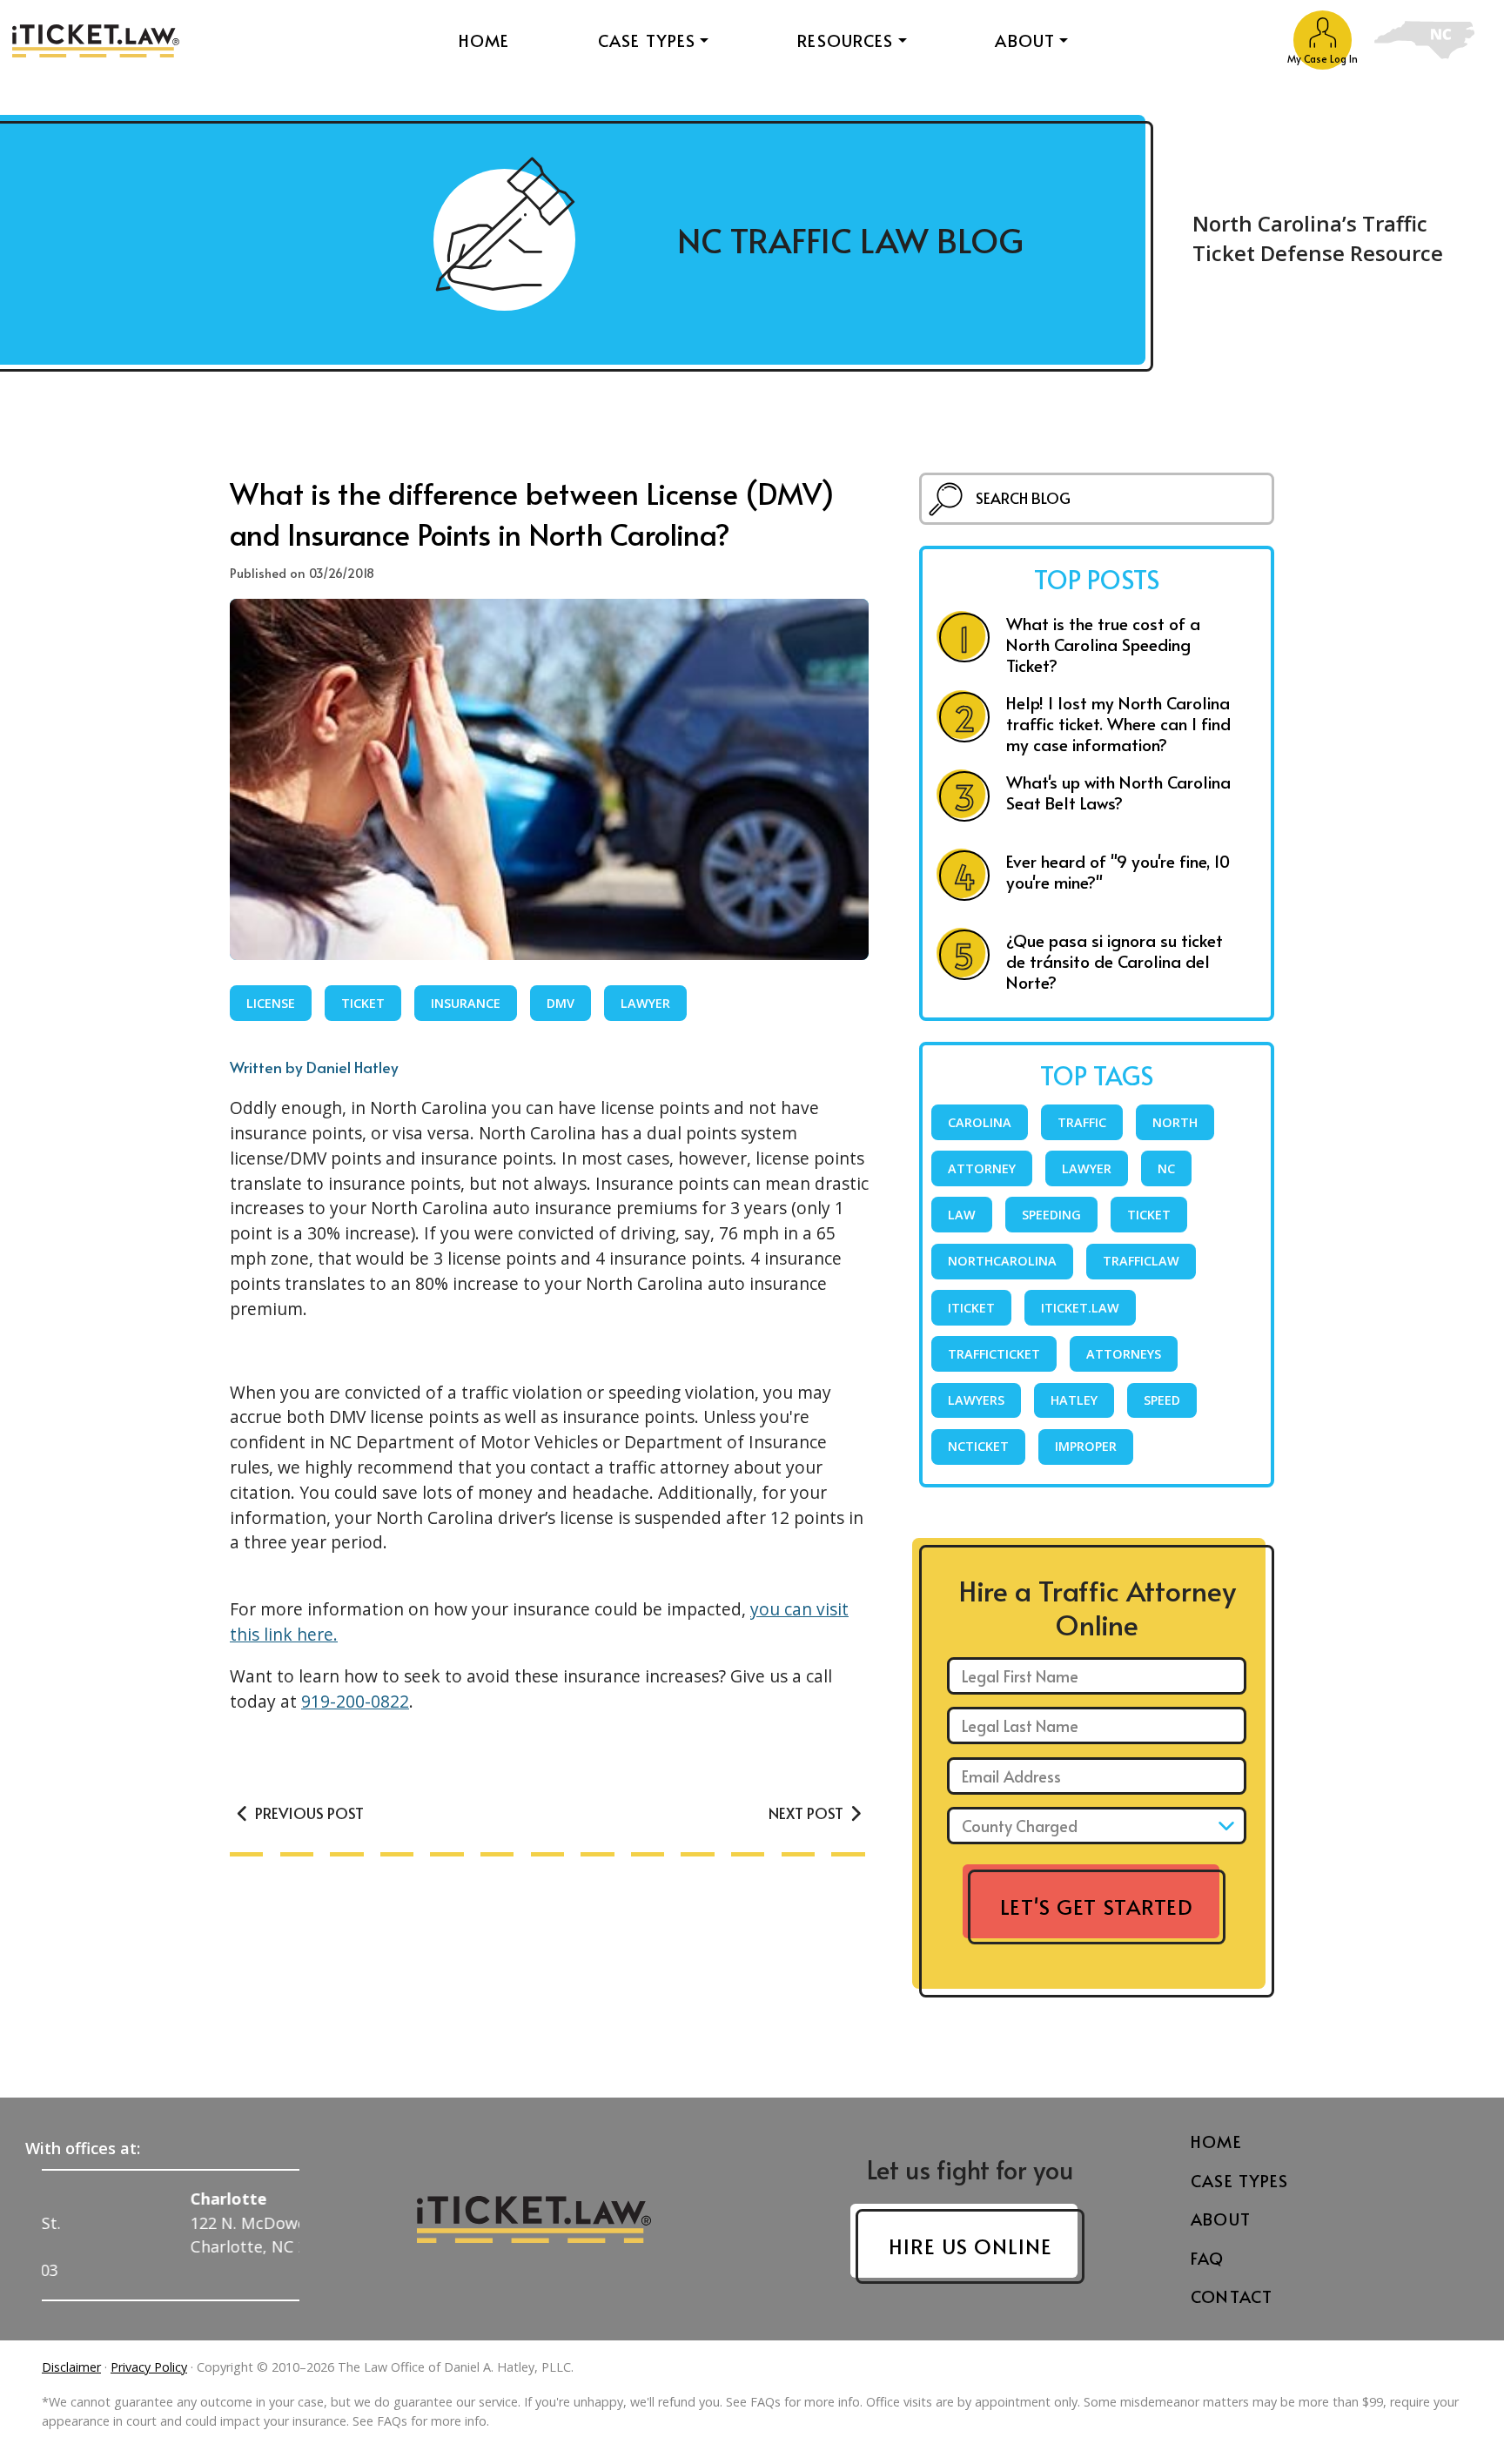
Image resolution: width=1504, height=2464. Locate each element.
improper (1086, 1446)
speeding (1051, 1215)
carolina (980, 1122)
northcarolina (1002, 1261)
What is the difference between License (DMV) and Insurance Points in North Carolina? (532, 513)
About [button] (1025, 40)
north (1175, 1122)
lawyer (645, 1003)
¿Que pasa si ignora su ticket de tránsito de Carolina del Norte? (1115, 961)
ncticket (978, 1446)
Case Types (1240, 2180)
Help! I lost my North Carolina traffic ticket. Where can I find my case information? (1118, 723)
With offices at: (83, 2148)
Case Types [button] (647, 40)
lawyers (976, 1400)
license (271, 1003)
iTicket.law (1080, 1308)
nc (1166, 1168)
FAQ (1207, 2258)
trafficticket (994, 1354)
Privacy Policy (149, 2367)
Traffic (1082, 1122)
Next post (808, 1813)
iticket (971, 1308)
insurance (466, 1003)
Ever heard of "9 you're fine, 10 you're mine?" (1118, 871)
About (1221, 2219)
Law (962, 1215)
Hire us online (970, 2246)
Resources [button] (845, 40)
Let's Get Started (1097, 1907)
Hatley (1074, 1400)
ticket (363, 1003)
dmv (561, 1003)
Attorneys (1124, 1354)
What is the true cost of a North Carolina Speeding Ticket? (1103, 644)
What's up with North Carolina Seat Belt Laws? (1118, 792)
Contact (1232, 2296)
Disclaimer (71, 2367)
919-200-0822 (355, 1701)
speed (1162, 1400)
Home (484, 40)
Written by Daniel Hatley (314, 1067)
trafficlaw (1141, 1261)
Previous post (308, 1813)
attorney (982, 1168)
